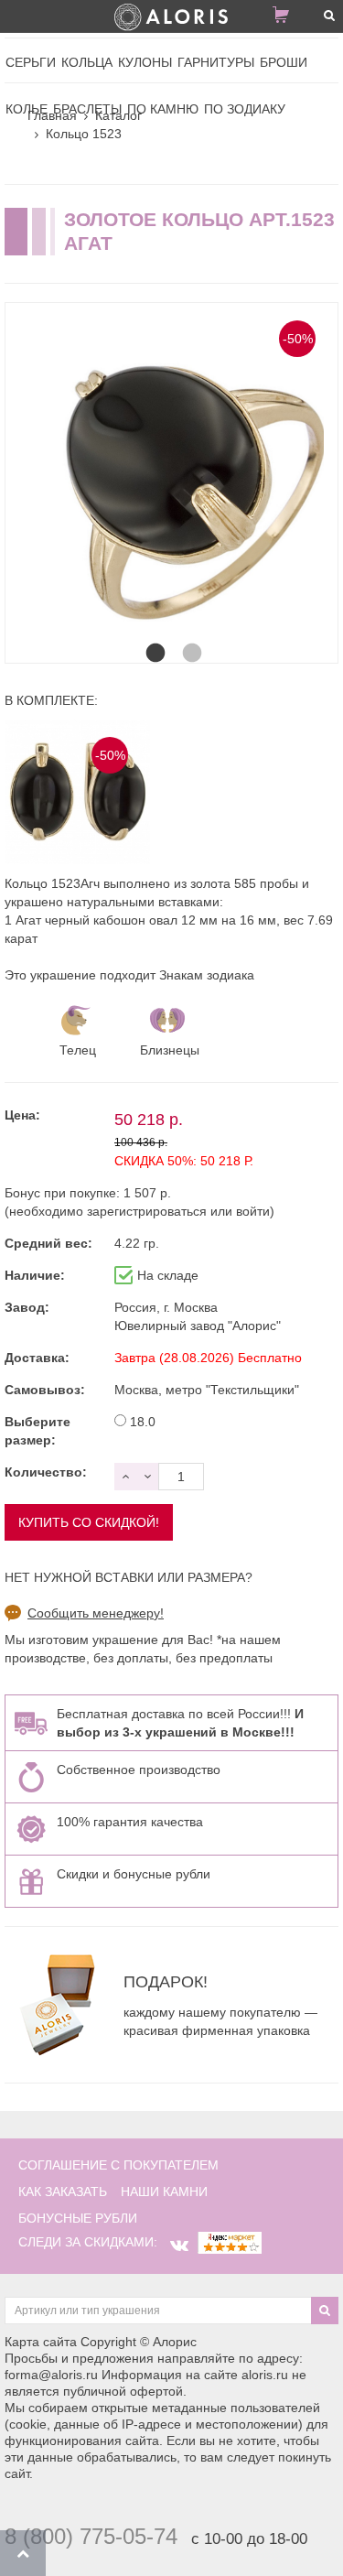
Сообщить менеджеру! (96, 1613)
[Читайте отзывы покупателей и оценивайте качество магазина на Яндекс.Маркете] (230, 2242)
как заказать (63, 2192)
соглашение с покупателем (118, 2165)
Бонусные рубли (78, 2218)
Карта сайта (41, 2342)
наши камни (164, 2192)
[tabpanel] (171, 469)
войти (253, 1211)
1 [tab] (154, 635)
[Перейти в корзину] (288, 18)
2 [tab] (190, 635)
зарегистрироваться (147, 1211)
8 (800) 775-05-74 (91, 2536)
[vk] (179, 2246)
